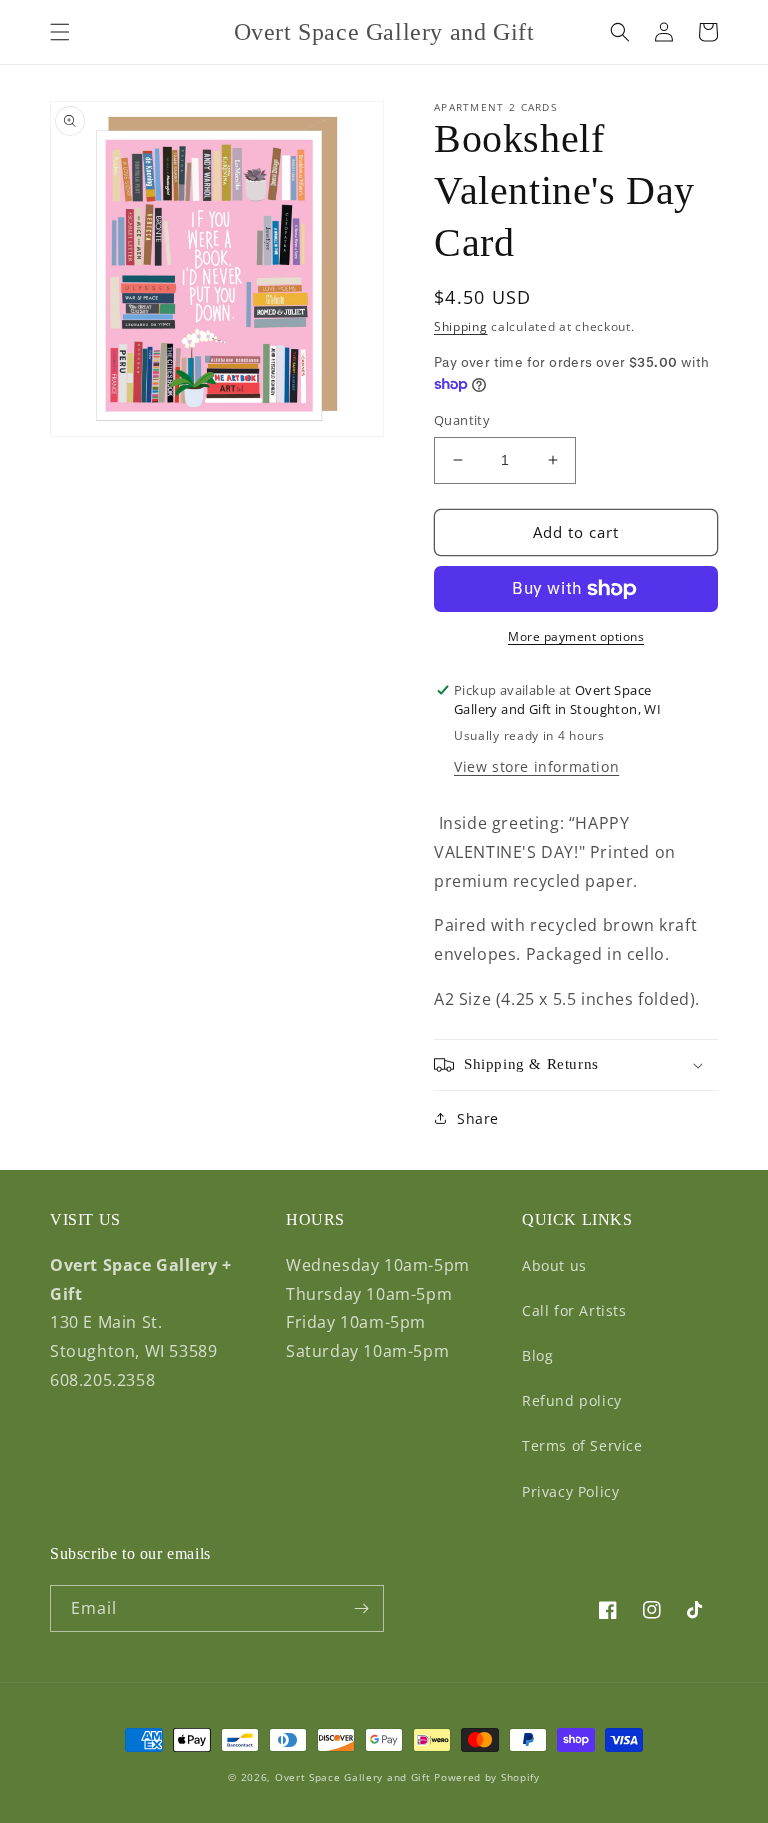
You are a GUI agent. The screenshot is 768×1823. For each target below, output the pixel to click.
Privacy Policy (570, 1491)
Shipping (461, 326)
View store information (536, 766)
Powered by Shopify (487, 1777)
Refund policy (572, 1400)
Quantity (462, 420)
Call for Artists (574, 1310)
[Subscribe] (361, 1608)
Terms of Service (582, 1445)
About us (554, 1265)
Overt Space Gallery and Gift (353, 1777)
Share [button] (478, 1118)
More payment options (576, 636)
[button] (60, 32)
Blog (537, 1355)
